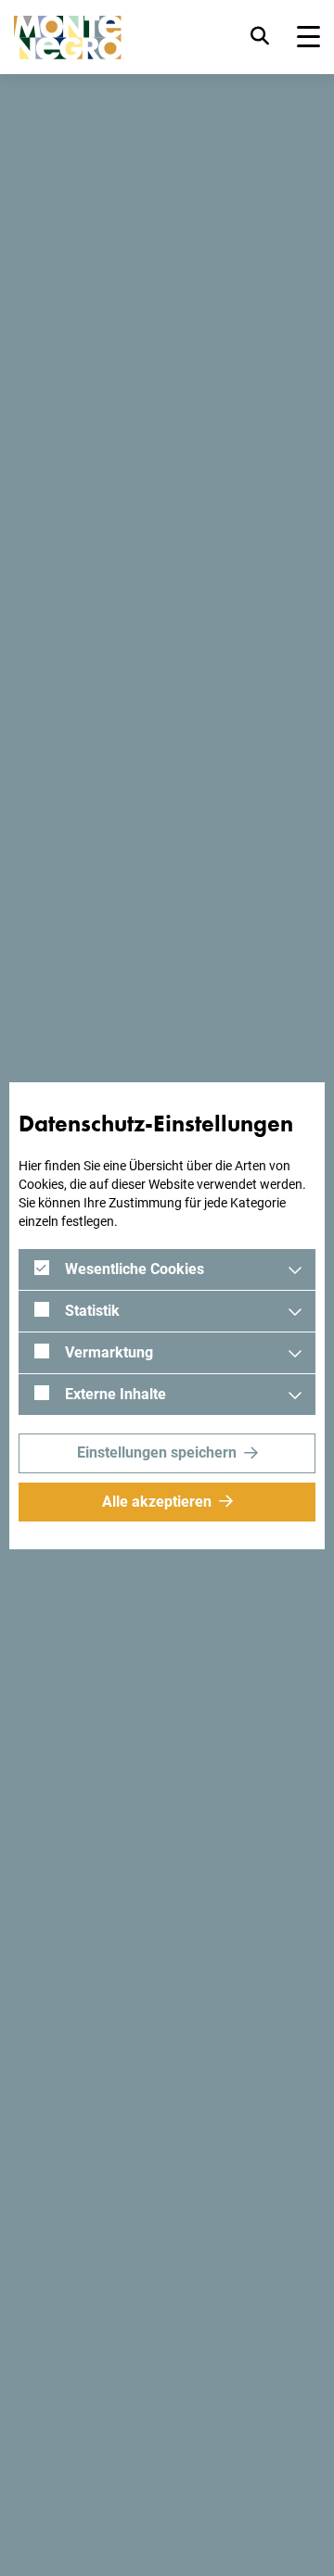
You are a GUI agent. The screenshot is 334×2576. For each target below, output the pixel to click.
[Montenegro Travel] (68, 38)
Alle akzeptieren (157, 1502)
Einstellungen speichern (157, 1452)
